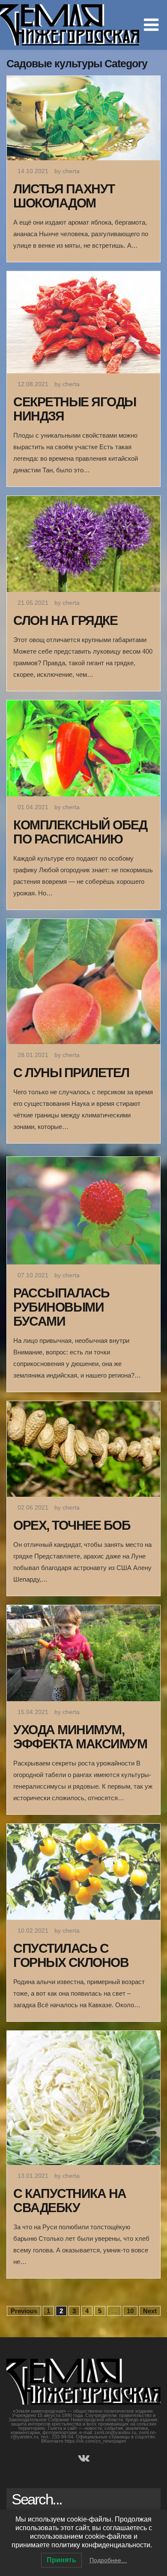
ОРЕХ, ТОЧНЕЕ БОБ (72, 1525)
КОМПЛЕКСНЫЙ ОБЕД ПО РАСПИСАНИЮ (80, 832)
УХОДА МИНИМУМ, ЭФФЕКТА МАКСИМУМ (80, 1737)
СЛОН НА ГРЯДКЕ (65, 620)
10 (130, 2311)
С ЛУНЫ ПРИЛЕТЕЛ (71, 1073)
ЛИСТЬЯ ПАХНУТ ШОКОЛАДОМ (64, 196)
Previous (24, 2311)
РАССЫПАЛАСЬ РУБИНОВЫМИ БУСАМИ (61, 1307)
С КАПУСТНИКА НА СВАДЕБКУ (70, 2201)
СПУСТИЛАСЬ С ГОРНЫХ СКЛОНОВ (71, 1955)
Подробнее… (108, 2560)
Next (150, 2311)
